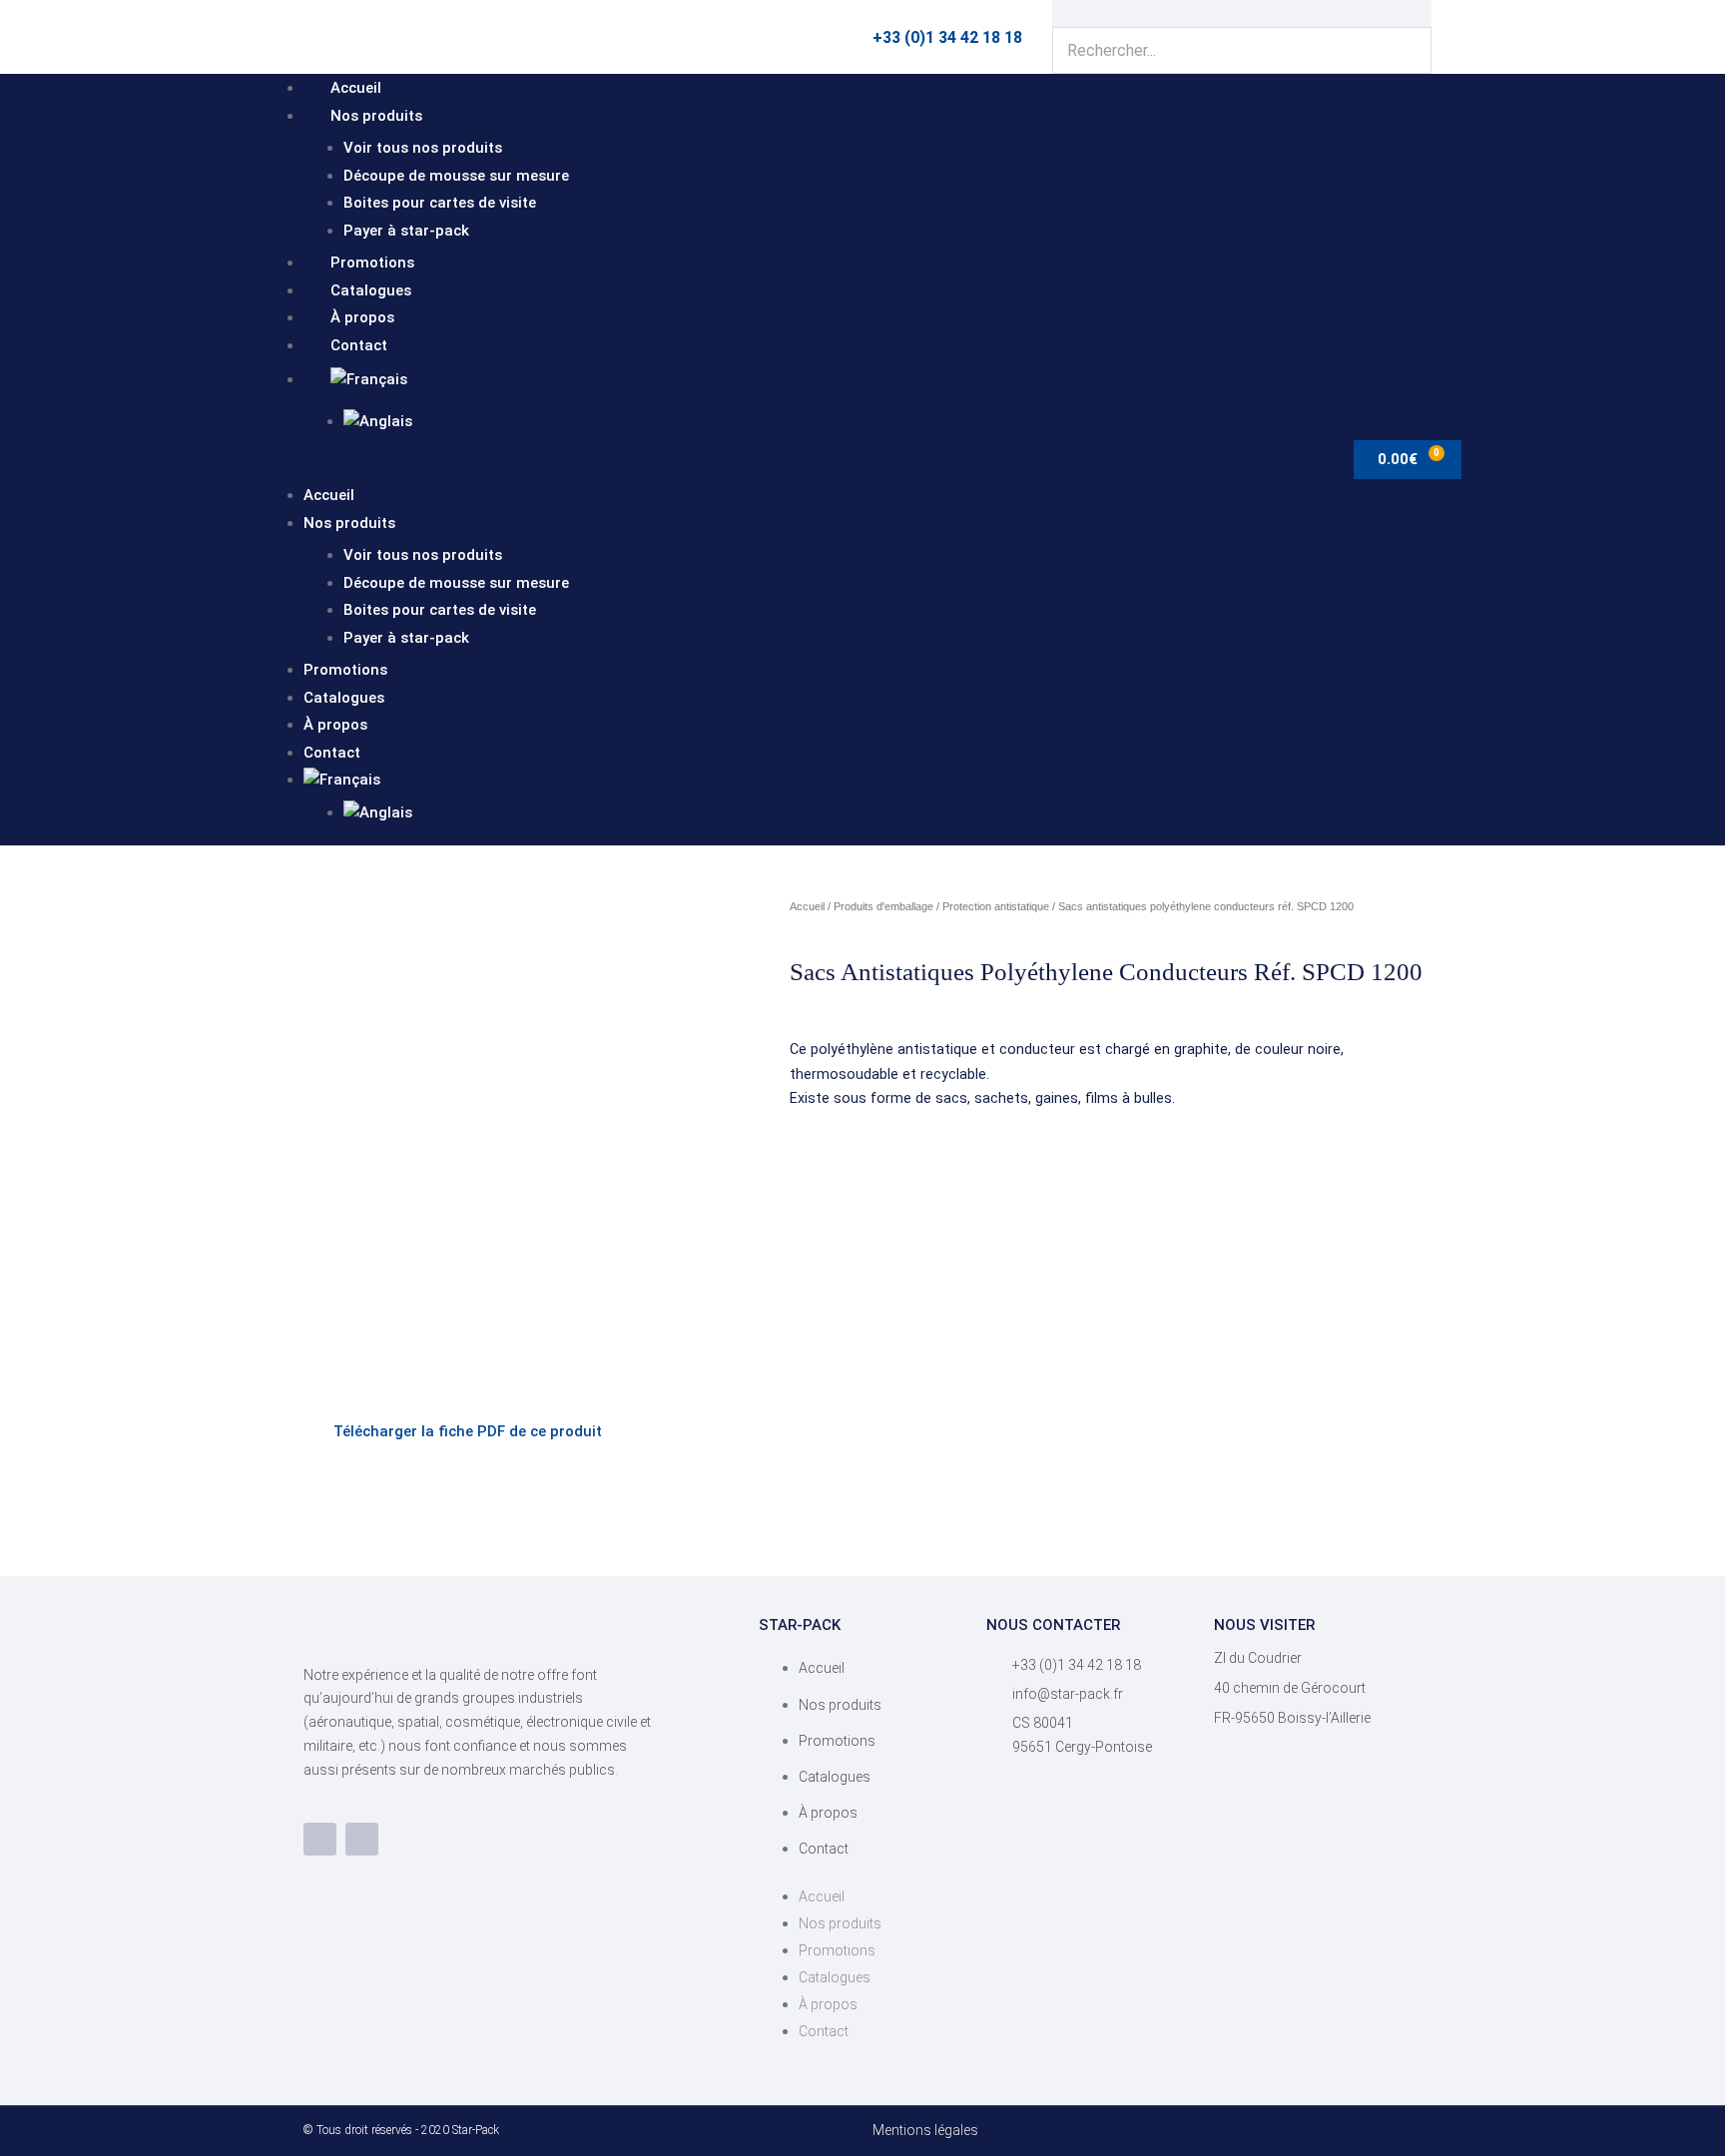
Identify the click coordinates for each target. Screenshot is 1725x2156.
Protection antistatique (996, 906)
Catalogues (371, 290)
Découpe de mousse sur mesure (456, 176)
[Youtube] (362, 1839)
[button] (743, 468)
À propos (362, 317)
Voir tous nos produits (423, 148)
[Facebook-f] (320, 1839)
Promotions (372, 263)
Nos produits (376, 116)
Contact (359, 345)
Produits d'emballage (883, 906)
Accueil (356, 88)
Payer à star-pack (406, 231)
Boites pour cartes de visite (440, 203)
